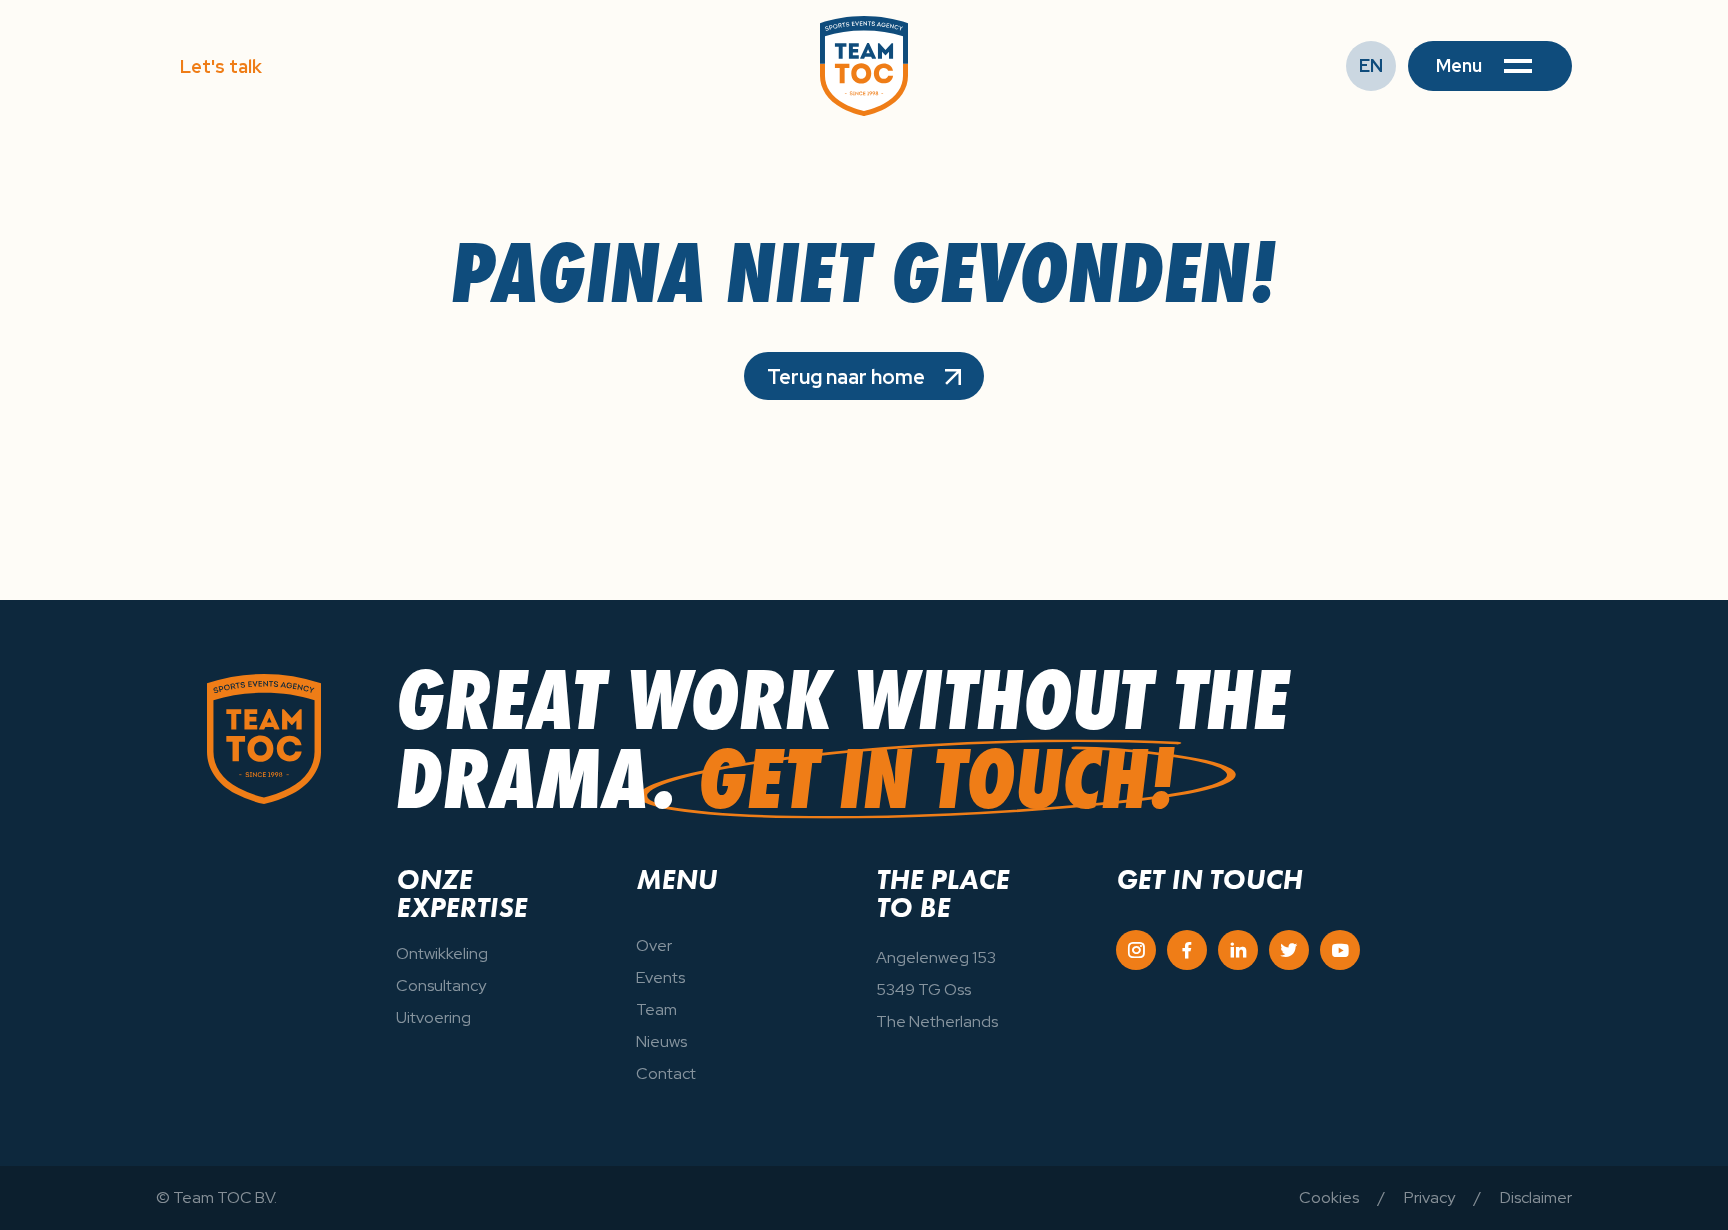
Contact (666, 1073)
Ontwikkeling (442, 953)
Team (656, 1009)
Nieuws (661, 1041)
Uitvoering (433, 1017)
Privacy (1429, 1197)
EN (1371, 65)
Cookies (1329, 1197)
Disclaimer (1536, 1197)
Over (654, 945)
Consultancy (441, 985)
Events (660, 977)
